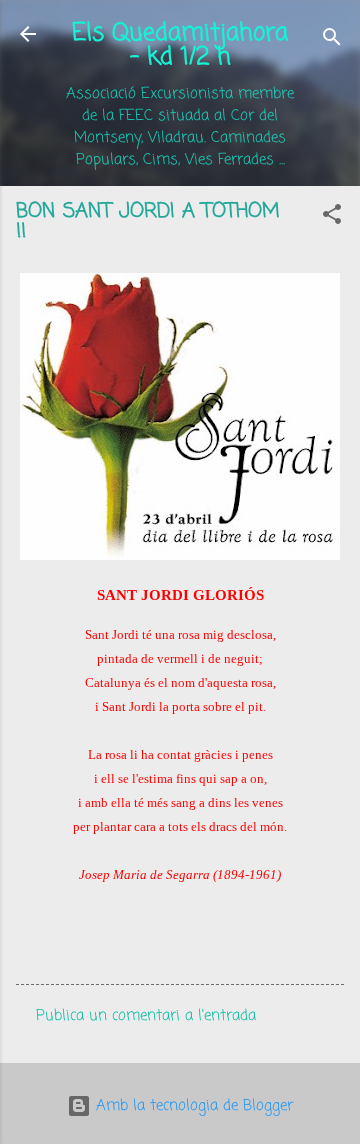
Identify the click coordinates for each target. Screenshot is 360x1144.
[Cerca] (332, 40)
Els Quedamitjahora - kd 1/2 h (180, 45)
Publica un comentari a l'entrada (146, 1016)
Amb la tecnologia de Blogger (192, 1106)
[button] (332, 218)
